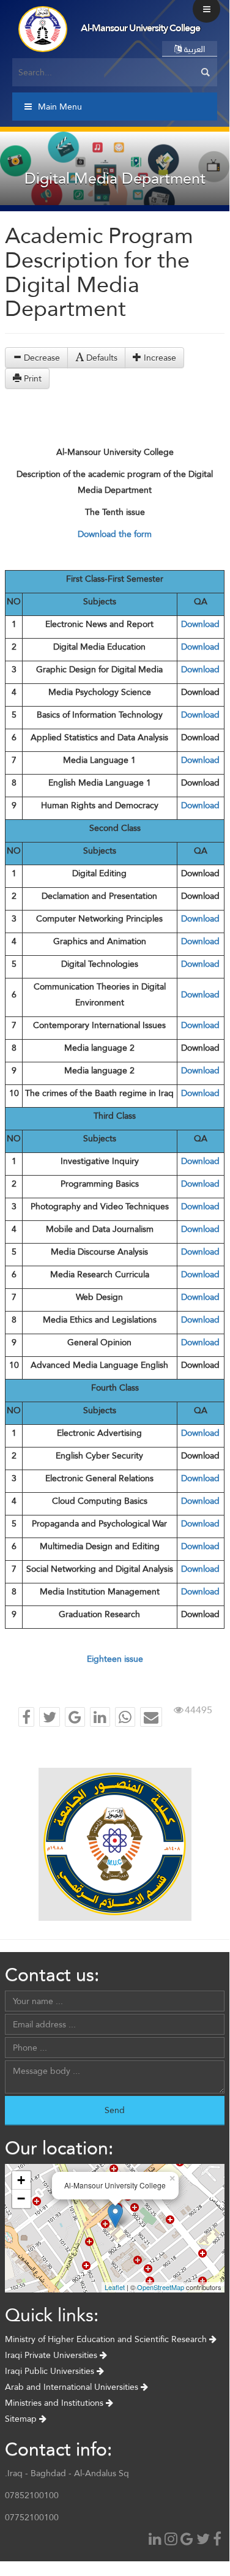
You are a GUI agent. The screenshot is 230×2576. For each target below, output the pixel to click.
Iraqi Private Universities (52, 2355)
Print (32, 378)
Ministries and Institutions (55, 2403)
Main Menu (60, 107)
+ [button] (21, 2180)
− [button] (21, 2199)
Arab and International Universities (73, 2387)
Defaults (101, 358)
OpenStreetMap (161, 2287)
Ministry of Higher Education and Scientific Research (107, 2339)
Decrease (41, 358)
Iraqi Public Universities (51, 2371)
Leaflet (115, 2287)
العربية (193, 49)
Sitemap (22, 2419)
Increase (159, 358)
